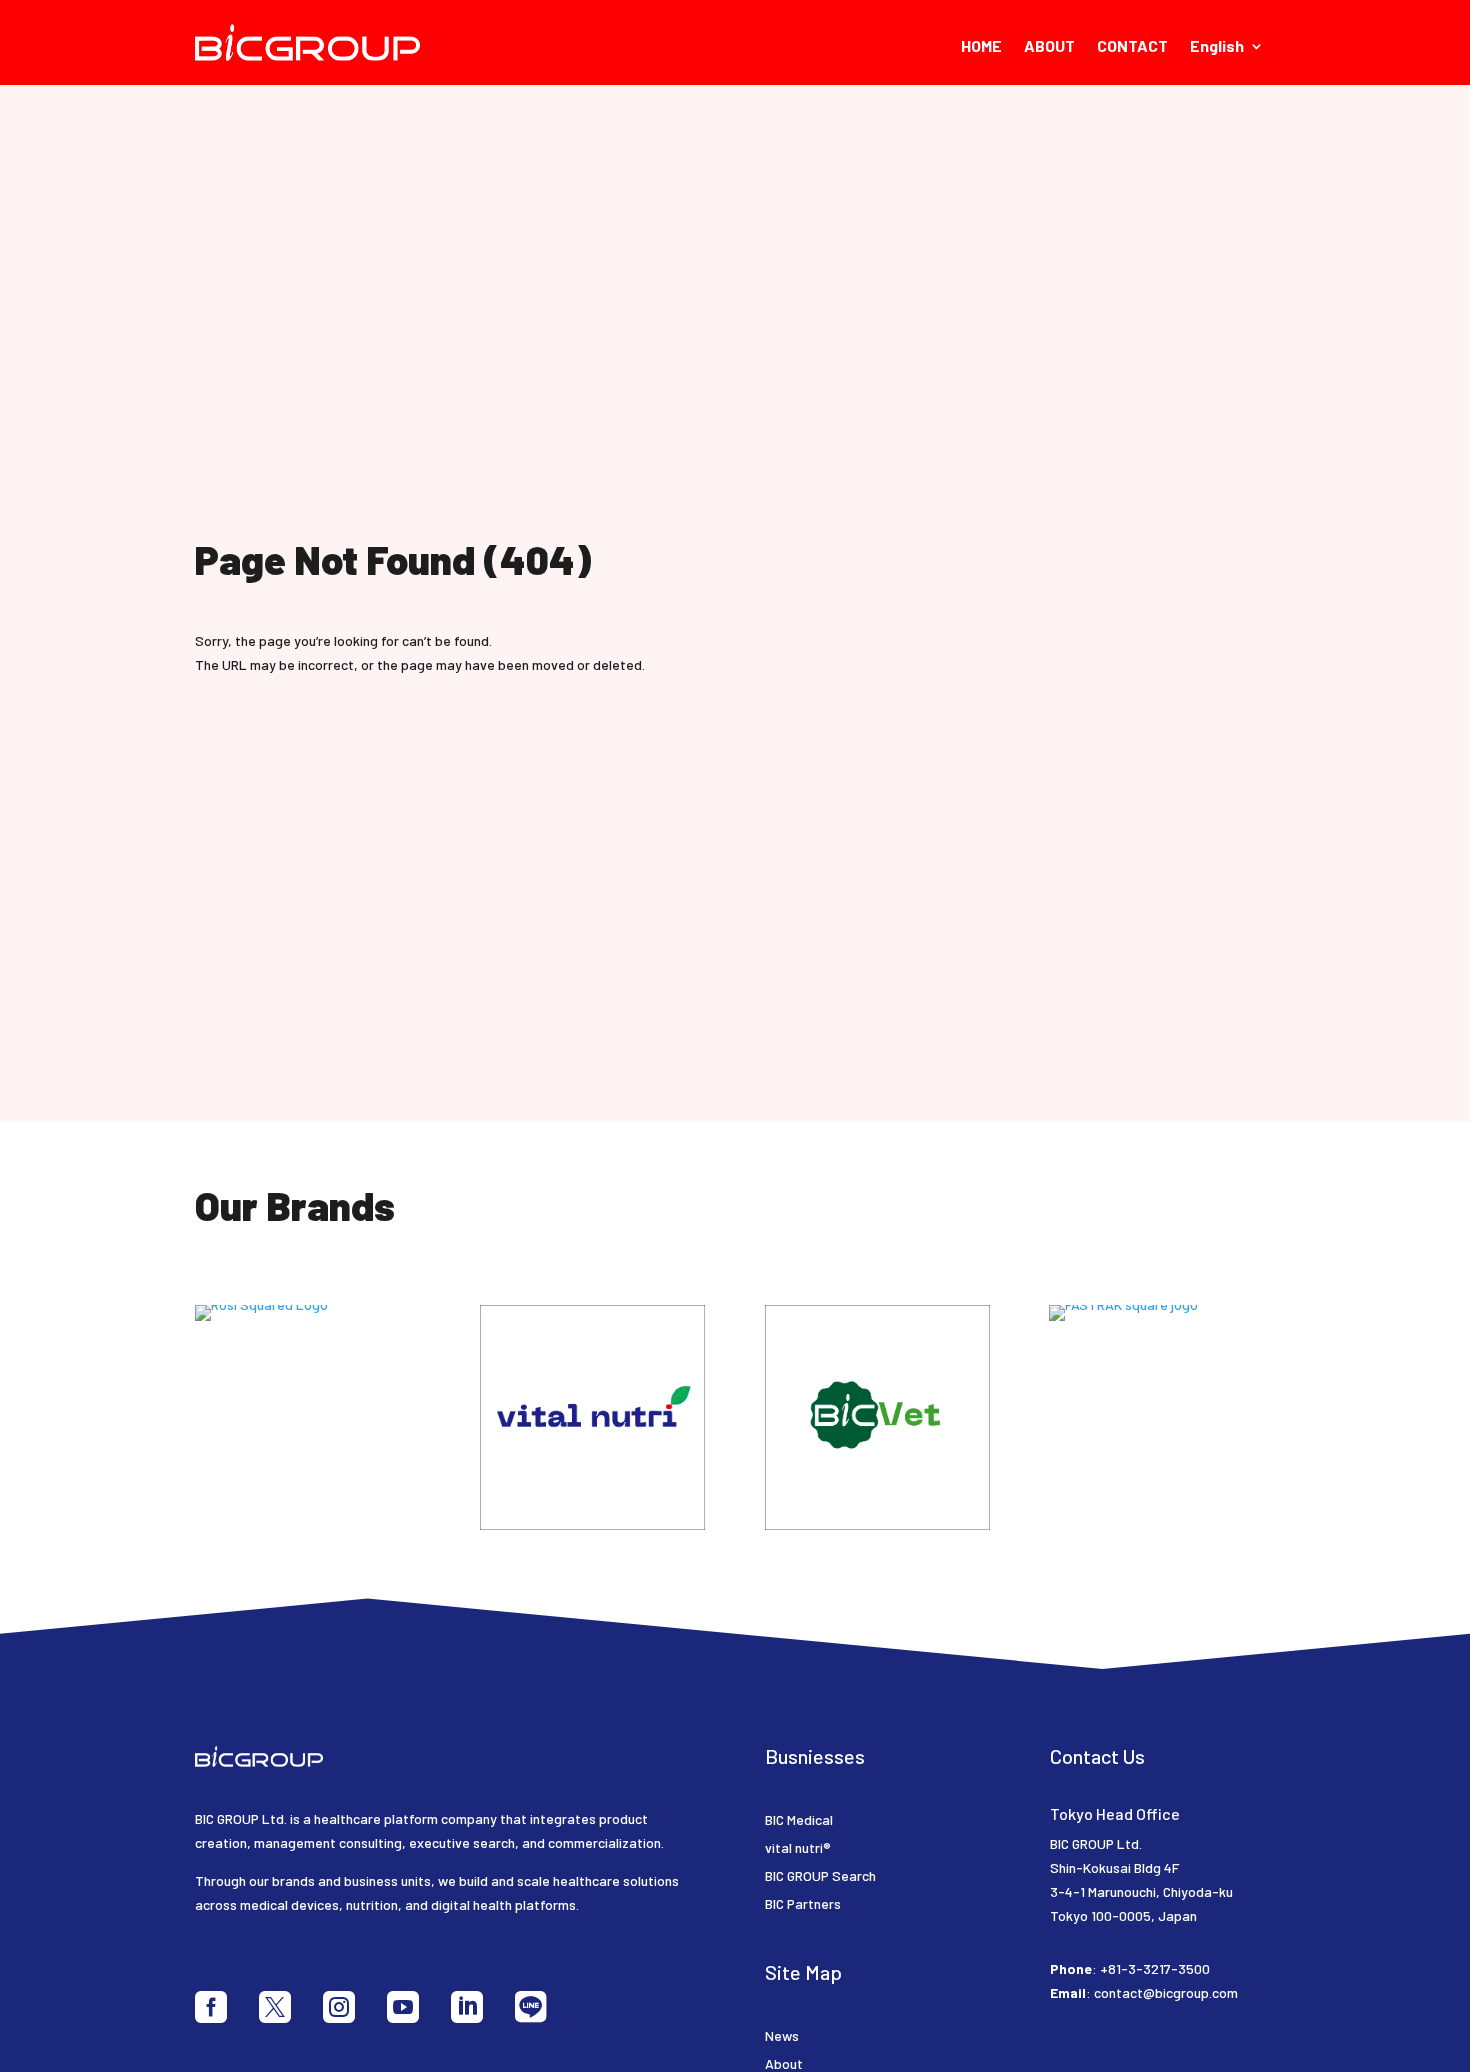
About (784, 2063)
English (1217, 47)
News (782, 2035)
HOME (981, 47)
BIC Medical (799, 1819)
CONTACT (1132, 47)
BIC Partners (803, 1903)
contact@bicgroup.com (1166, 1992)
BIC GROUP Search (820, 1875)
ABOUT (1049, 47)
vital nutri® (798, 1847)
